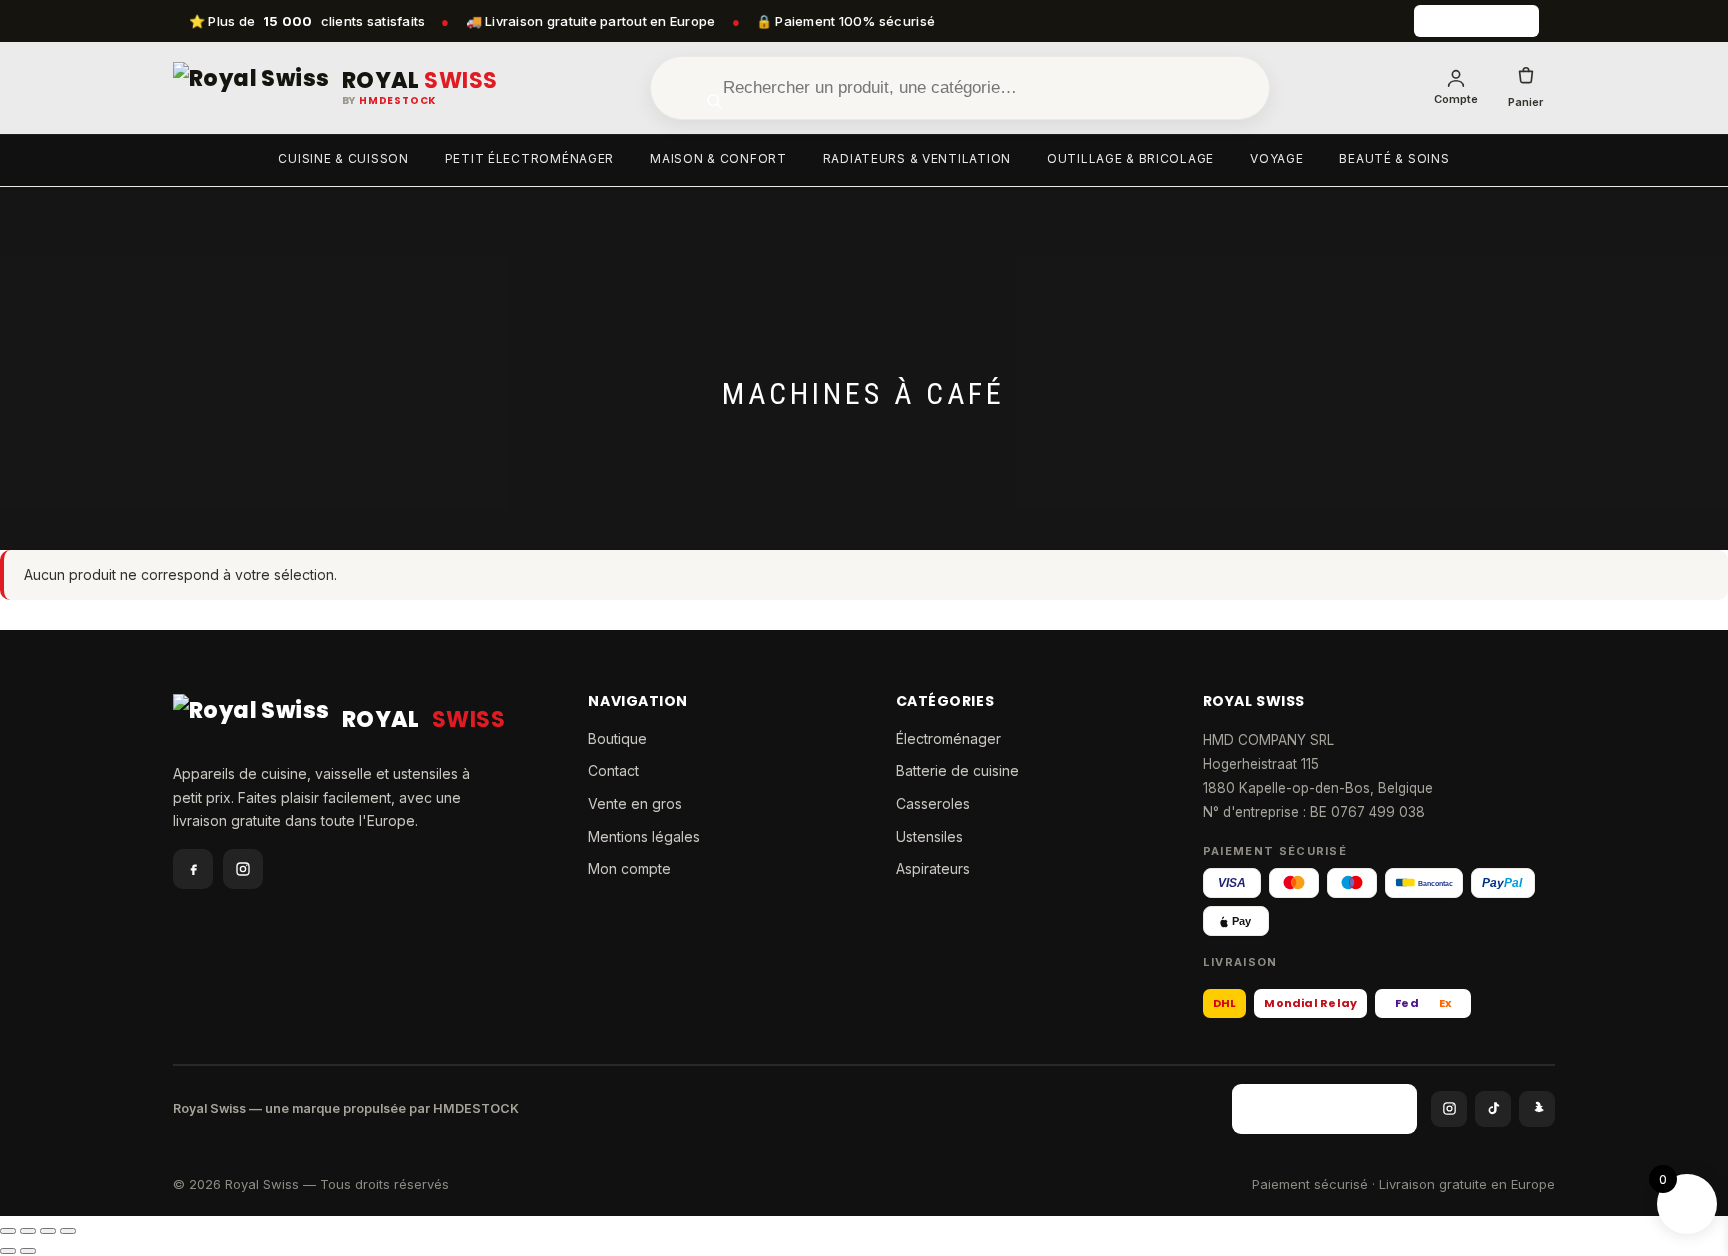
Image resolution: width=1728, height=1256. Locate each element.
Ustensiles (929, 836)
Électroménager (948, 738)
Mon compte (629, 868)
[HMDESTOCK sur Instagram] (1449, 1109)
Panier (1525, 102)
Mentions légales (644, 836)
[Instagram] (243, 869)
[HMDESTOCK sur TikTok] (1493, 1109)
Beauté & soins (1394, 158)
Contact (613, 770)
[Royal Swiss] (251, 88)
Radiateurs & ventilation (917, 158)
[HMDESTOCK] (1476, 21)
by (389, 101)
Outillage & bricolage (1130, 158)
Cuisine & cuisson (343, 158)
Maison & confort (718, 158)
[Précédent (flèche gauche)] (8, 1251)
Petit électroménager (529, 158)
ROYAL (420, 81)
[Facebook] (193, 869)
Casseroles (933, 803)
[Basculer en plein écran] (28, 1231)
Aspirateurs (933, 868)
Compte (1456, 99)
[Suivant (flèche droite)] (28, 1251)
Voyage (1276, 158)
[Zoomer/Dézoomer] (8, 1231)
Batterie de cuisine (957, 770)
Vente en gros (635, 803)
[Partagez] (48, 1231)
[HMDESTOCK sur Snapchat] (1537, 1109)
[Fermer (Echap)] (68, 1231)
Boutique (617, 738)
